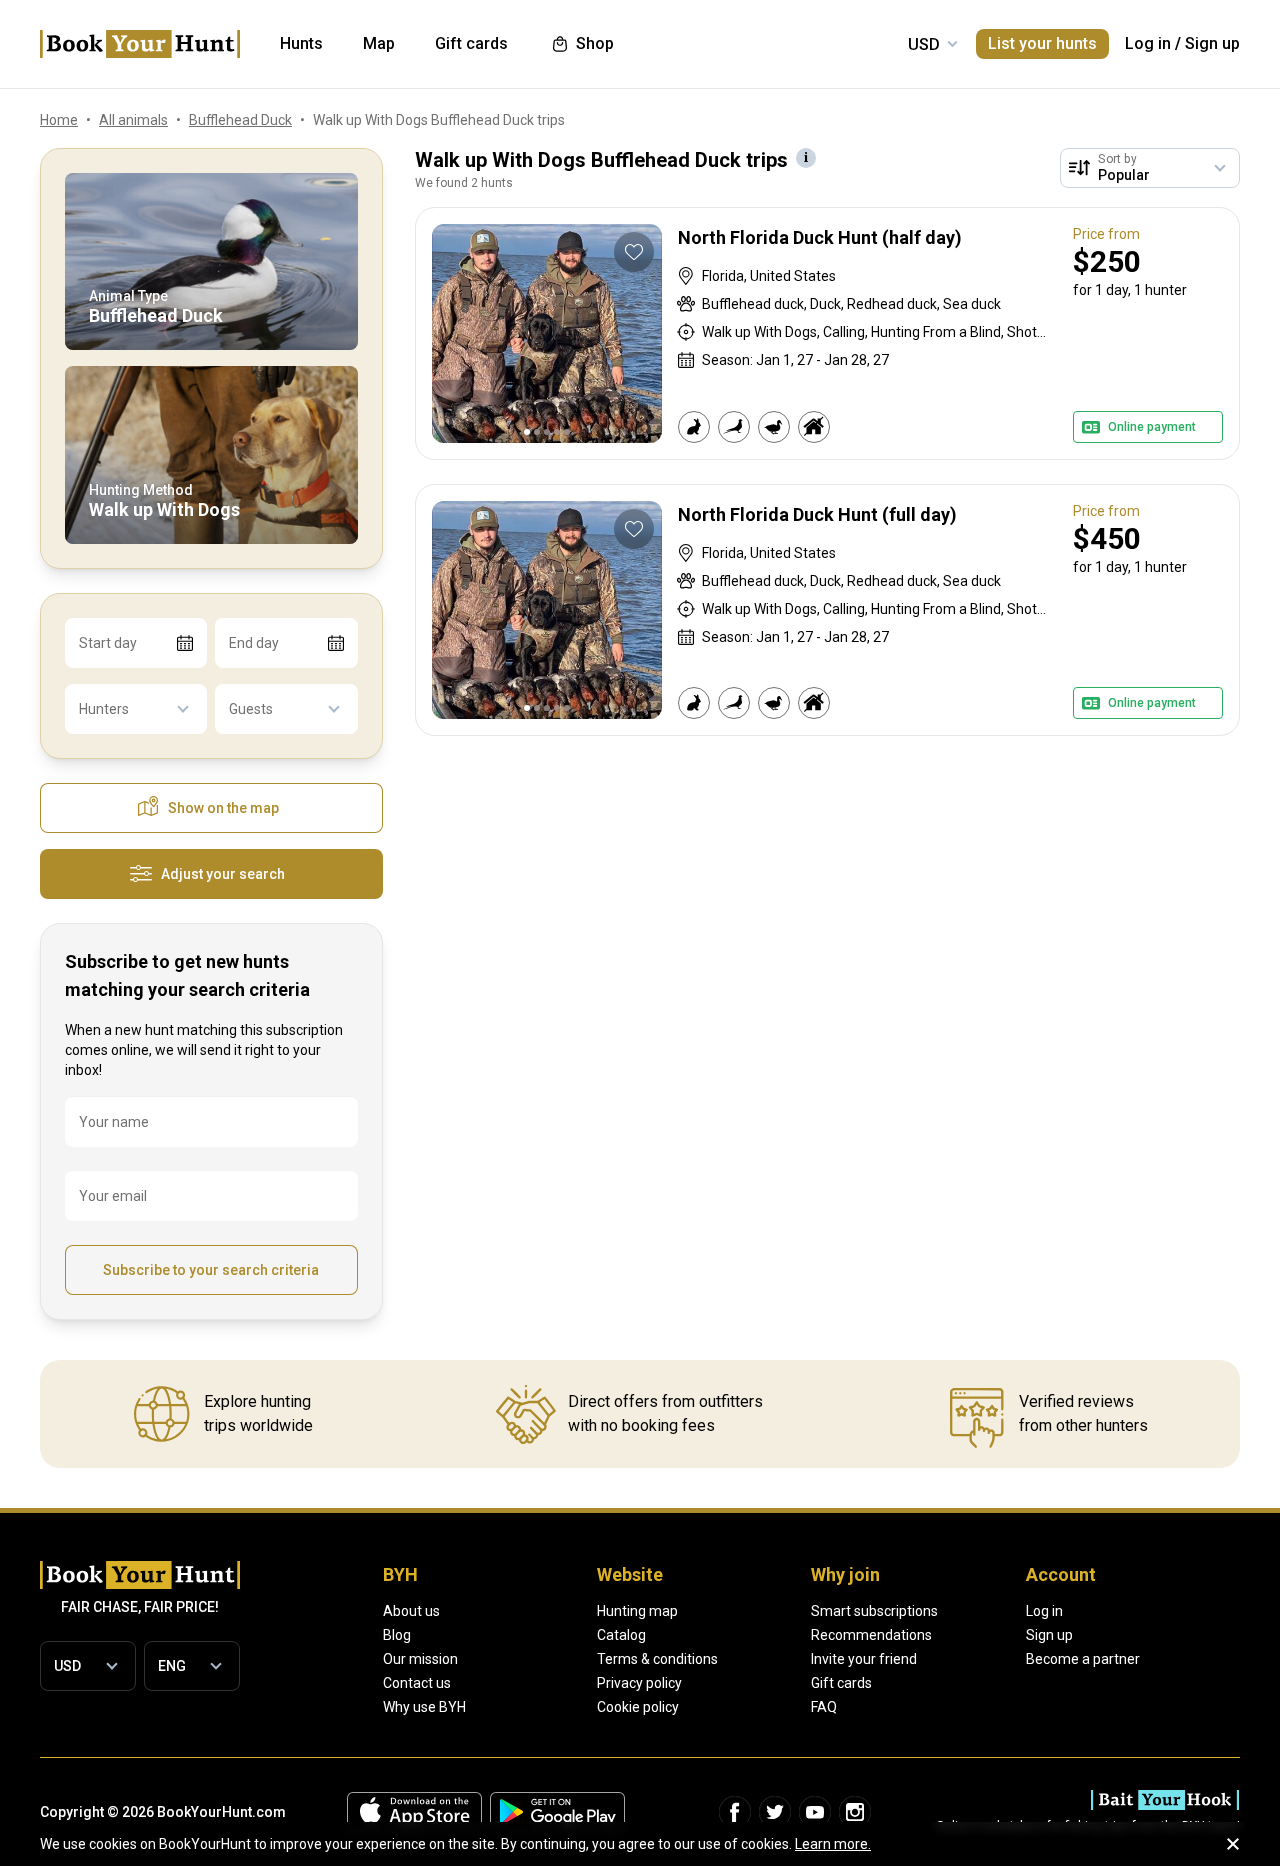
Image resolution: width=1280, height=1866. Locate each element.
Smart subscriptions (874, 1611)
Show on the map (223, 808)
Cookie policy (638, 1707)
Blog (397, 1635)
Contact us (417, 1683)
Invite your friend (864, 1659)
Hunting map (637, 1611)
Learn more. (833, 1844)
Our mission (420, 1659)
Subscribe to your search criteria (211, 1270)
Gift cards (841, 1683)
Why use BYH (424, 1707)
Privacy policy (639, 1683)
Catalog (621, 1635)
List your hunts (1042, 43)
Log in (1148, 43)
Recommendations (871, 1635)
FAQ (824, 1707)
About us (411, 1611)
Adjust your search (223, 874)
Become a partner (1083, 1659)
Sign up (1212, 43)
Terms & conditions (657, 1659)
